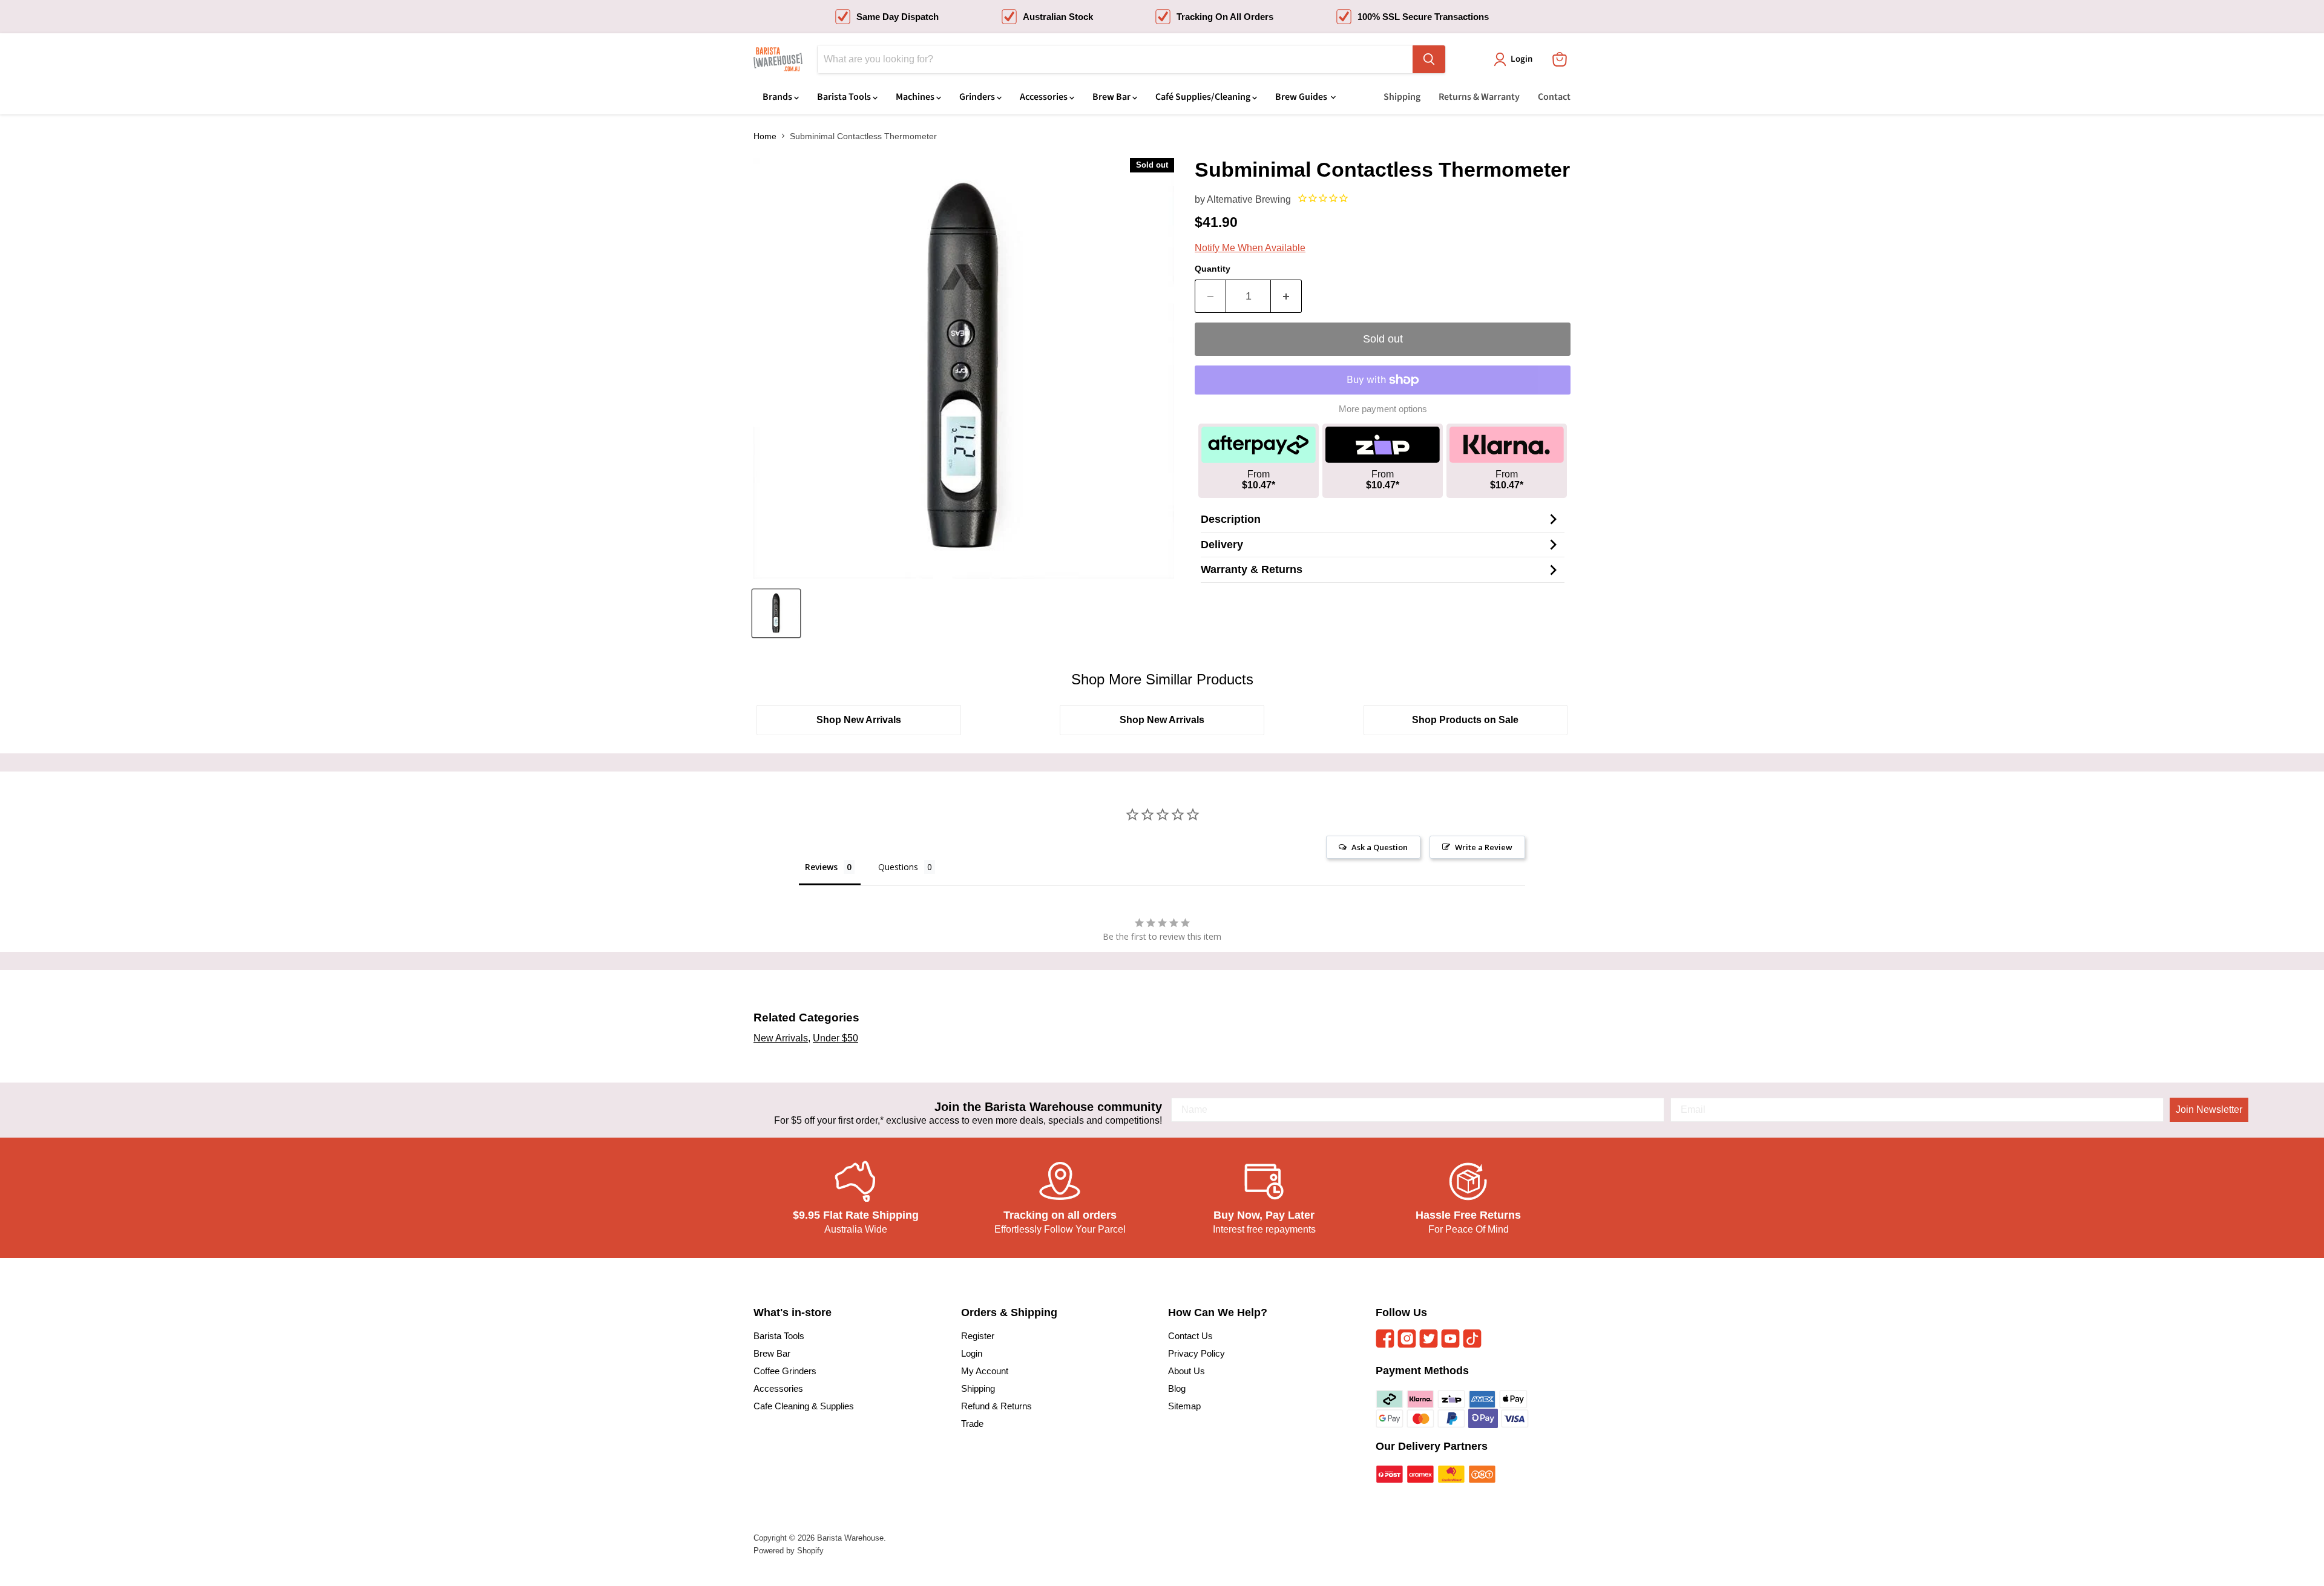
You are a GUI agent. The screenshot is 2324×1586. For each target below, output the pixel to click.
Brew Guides (1302, 97)
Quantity (1213, 269)
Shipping (1402, 97)
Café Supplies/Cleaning (1204, 97)
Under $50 (835, 1038)
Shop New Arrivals (859, 720)
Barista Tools (845, 97)
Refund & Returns (996, 1406)
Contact (1554, 97)
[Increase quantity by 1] (1286, 296)
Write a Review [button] (1484, 847)
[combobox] (1115, 59)
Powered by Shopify (789, 1551)
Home (765, 136)
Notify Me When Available (1250, 248)
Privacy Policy (1196, 1353)
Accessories (1045, 97)
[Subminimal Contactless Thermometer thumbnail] (776, 613)
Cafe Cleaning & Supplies (804, 1406)
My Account (985, 1371)
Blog (1177, 1388)
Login (972, 1353)
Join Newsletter (2209, 1109)
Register (978, 1336)
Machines (916, 97)
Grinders (978, 97)
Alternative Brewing (1249, 199)
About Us (1187, 1371)
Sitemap (1184, 1406)
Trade (972, 1424)
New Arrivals (781, 1038)
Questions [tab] (898, 867)
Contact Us (1190, 1336)
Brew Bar (1112, 97)
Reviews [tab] (821, 867)
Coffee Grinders (785, 1371)
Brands (778, 97)
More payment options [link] (1383, 409)
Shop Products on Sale (1465, 720)
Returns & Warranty (1479, 97)
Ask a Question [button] (1380, 847)
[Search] (1429, 59)
